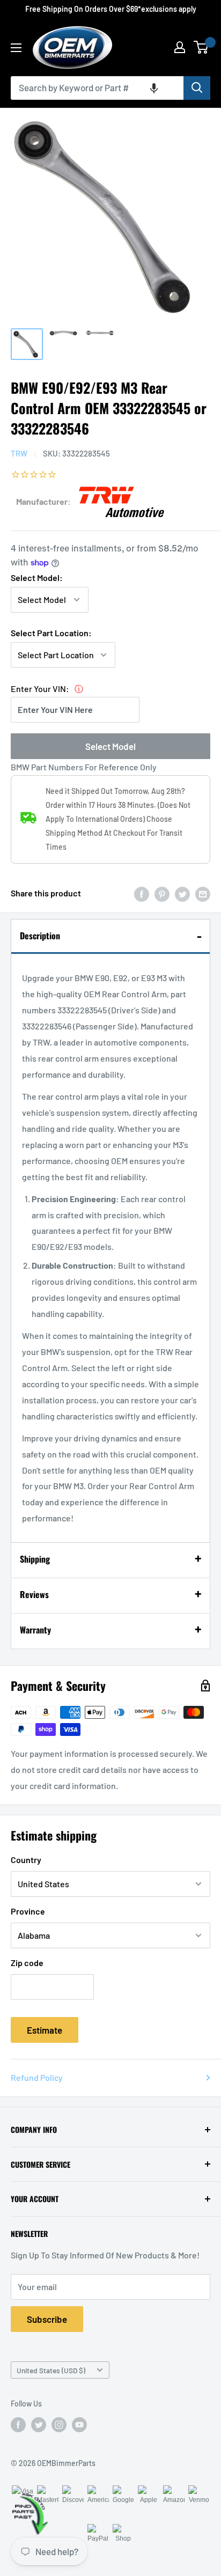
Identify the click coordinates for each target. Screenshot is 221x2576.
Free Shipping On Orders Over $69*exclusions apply (111, 9)
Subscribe (47, 2319)
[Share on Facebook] (142, 893)
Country (26, 1860)
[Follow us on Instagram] (59, 2425)
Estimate (45, 2030)
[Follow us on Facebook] (18, 2425)
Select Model (110, 746)
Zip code (27, 1963)
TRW (19, 453)
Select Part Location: (51, 633)
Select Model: (37, 577)
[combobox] (97, 88)
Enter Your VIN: (40, 689)
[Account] (180, 47)
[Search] (197, 88)
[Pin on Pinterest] (162, 893)
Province (28, 1911)
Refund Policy (37, 2077)
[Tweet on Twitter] (182, 893)
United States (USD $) (51, 2370)
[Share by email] (203, 893)
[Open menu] (16, 48)
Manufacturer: (43, 501)
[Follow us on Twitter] (39, 2425)
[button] (154, 88)
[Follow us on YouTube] (79, 2425)
